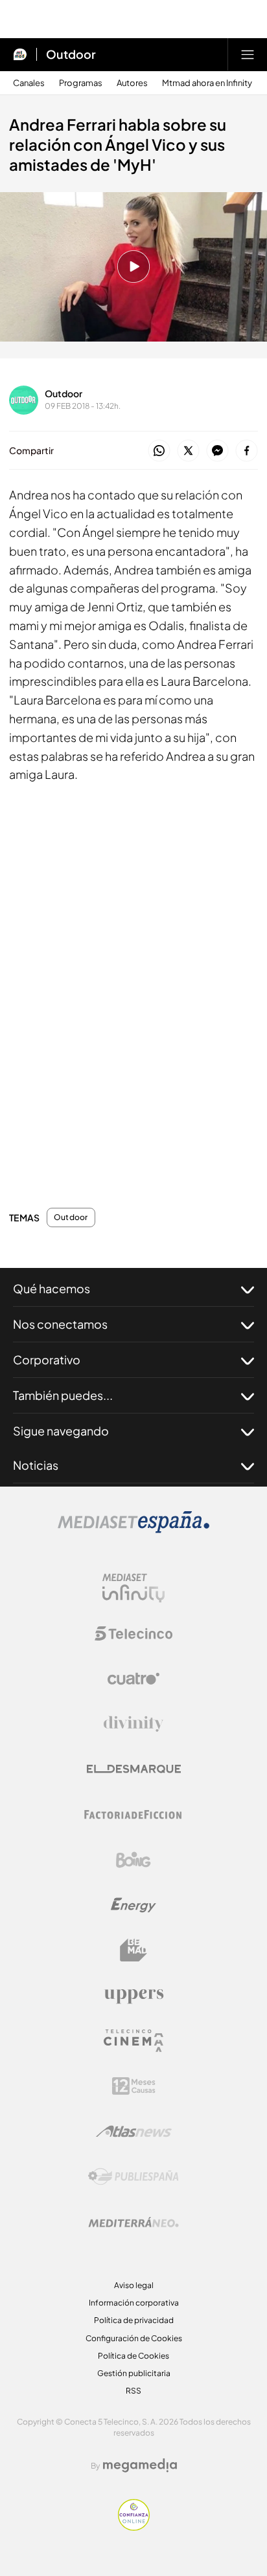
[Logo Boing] (133, 1860)
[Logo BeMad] (133, 1950)
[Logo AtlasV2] (134, 2131)
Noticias (36, 1465)
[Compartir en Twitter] (188, 451)
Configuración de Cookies (134, 2338)
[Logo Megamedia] (140, 2465)
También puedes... (63, 1395)
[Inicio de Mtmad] (20, 54)
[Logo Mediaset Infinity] (133, 1588)
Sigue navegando (61, 1431)
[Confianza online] (134, 2527)
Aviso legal (134, 2285)
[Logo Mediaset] (133, 1529)
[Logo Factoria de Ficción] (133, 1815)
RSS (133, 2391)
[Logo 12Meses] (134, 2086)
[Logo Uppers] (133, 1996)
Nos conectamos (60, 1324)
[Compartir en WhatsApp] (159, 451)
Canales (29, 83)
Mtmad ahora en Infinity (207, 83)
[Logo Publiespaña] (133, 2177)
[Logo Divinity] (133, 1724)
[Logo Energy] (133, 1905)
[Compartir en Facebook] (247, 451)
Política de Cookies (133, 2356)
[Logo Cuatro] (133, 1679)
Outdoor (71, 54)
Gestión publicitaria (134, 2373)
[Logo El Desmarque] (134, 1769)
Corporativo (47, 1359)
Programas (81, 83)
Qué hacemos (52, 1288)
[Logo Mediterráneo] (133, 2222)
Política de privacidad (134, 2320)
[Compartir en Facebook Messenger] (217, 451)
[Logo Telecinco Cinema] (133, 2041)
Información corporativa (134, 2303)
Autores (132, 83)
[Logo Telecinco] (133, 1633)
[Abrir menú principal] (248, 54)
